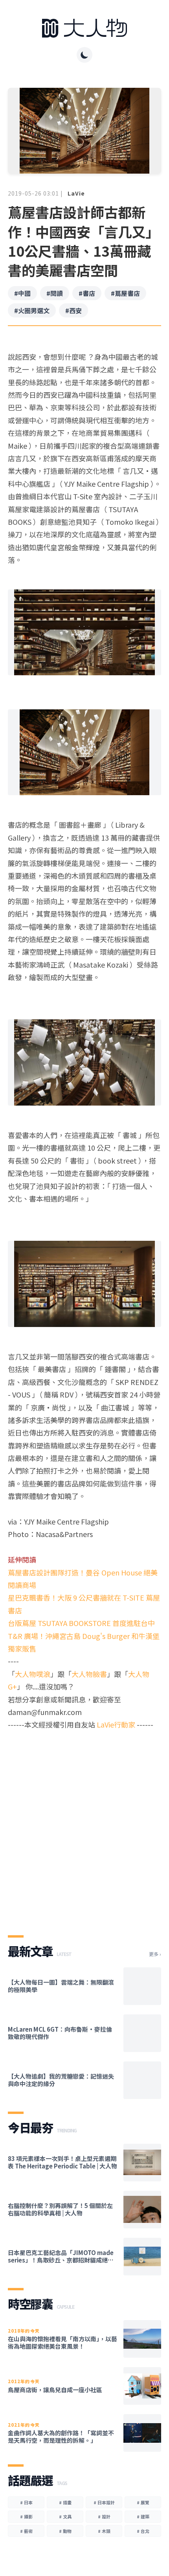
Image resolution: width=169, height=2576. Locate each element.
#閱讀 (55, 293)
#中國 (22, 293)
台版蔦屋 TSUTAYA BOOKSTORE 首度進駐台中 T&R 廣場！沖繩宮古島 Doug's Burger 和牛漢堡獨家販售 (84, 1636)
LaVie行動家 (116, 1724)
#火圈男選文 (32, 310)
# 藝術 (26, 2531)
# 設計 (104, 2516)
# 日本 (26, 2502)
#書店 (87, 293)
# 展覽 (143, 2502)
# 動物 (65, 2531)
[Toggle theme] (84, 55)
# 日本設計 (104, 2502)
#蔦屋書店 (125, 293)
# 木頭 (104, 2531)
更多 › (155, 1954)
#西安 (73, 310)
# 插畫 (65, 2502)
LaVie (76, 193)
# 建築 (143, 2516)
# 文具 (65, 2516)
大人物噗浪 (33, 1674)
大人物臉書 (89, 1674)
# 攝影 (26, 2516)
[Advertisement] (84, 1826)
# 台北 (143, 2531)
